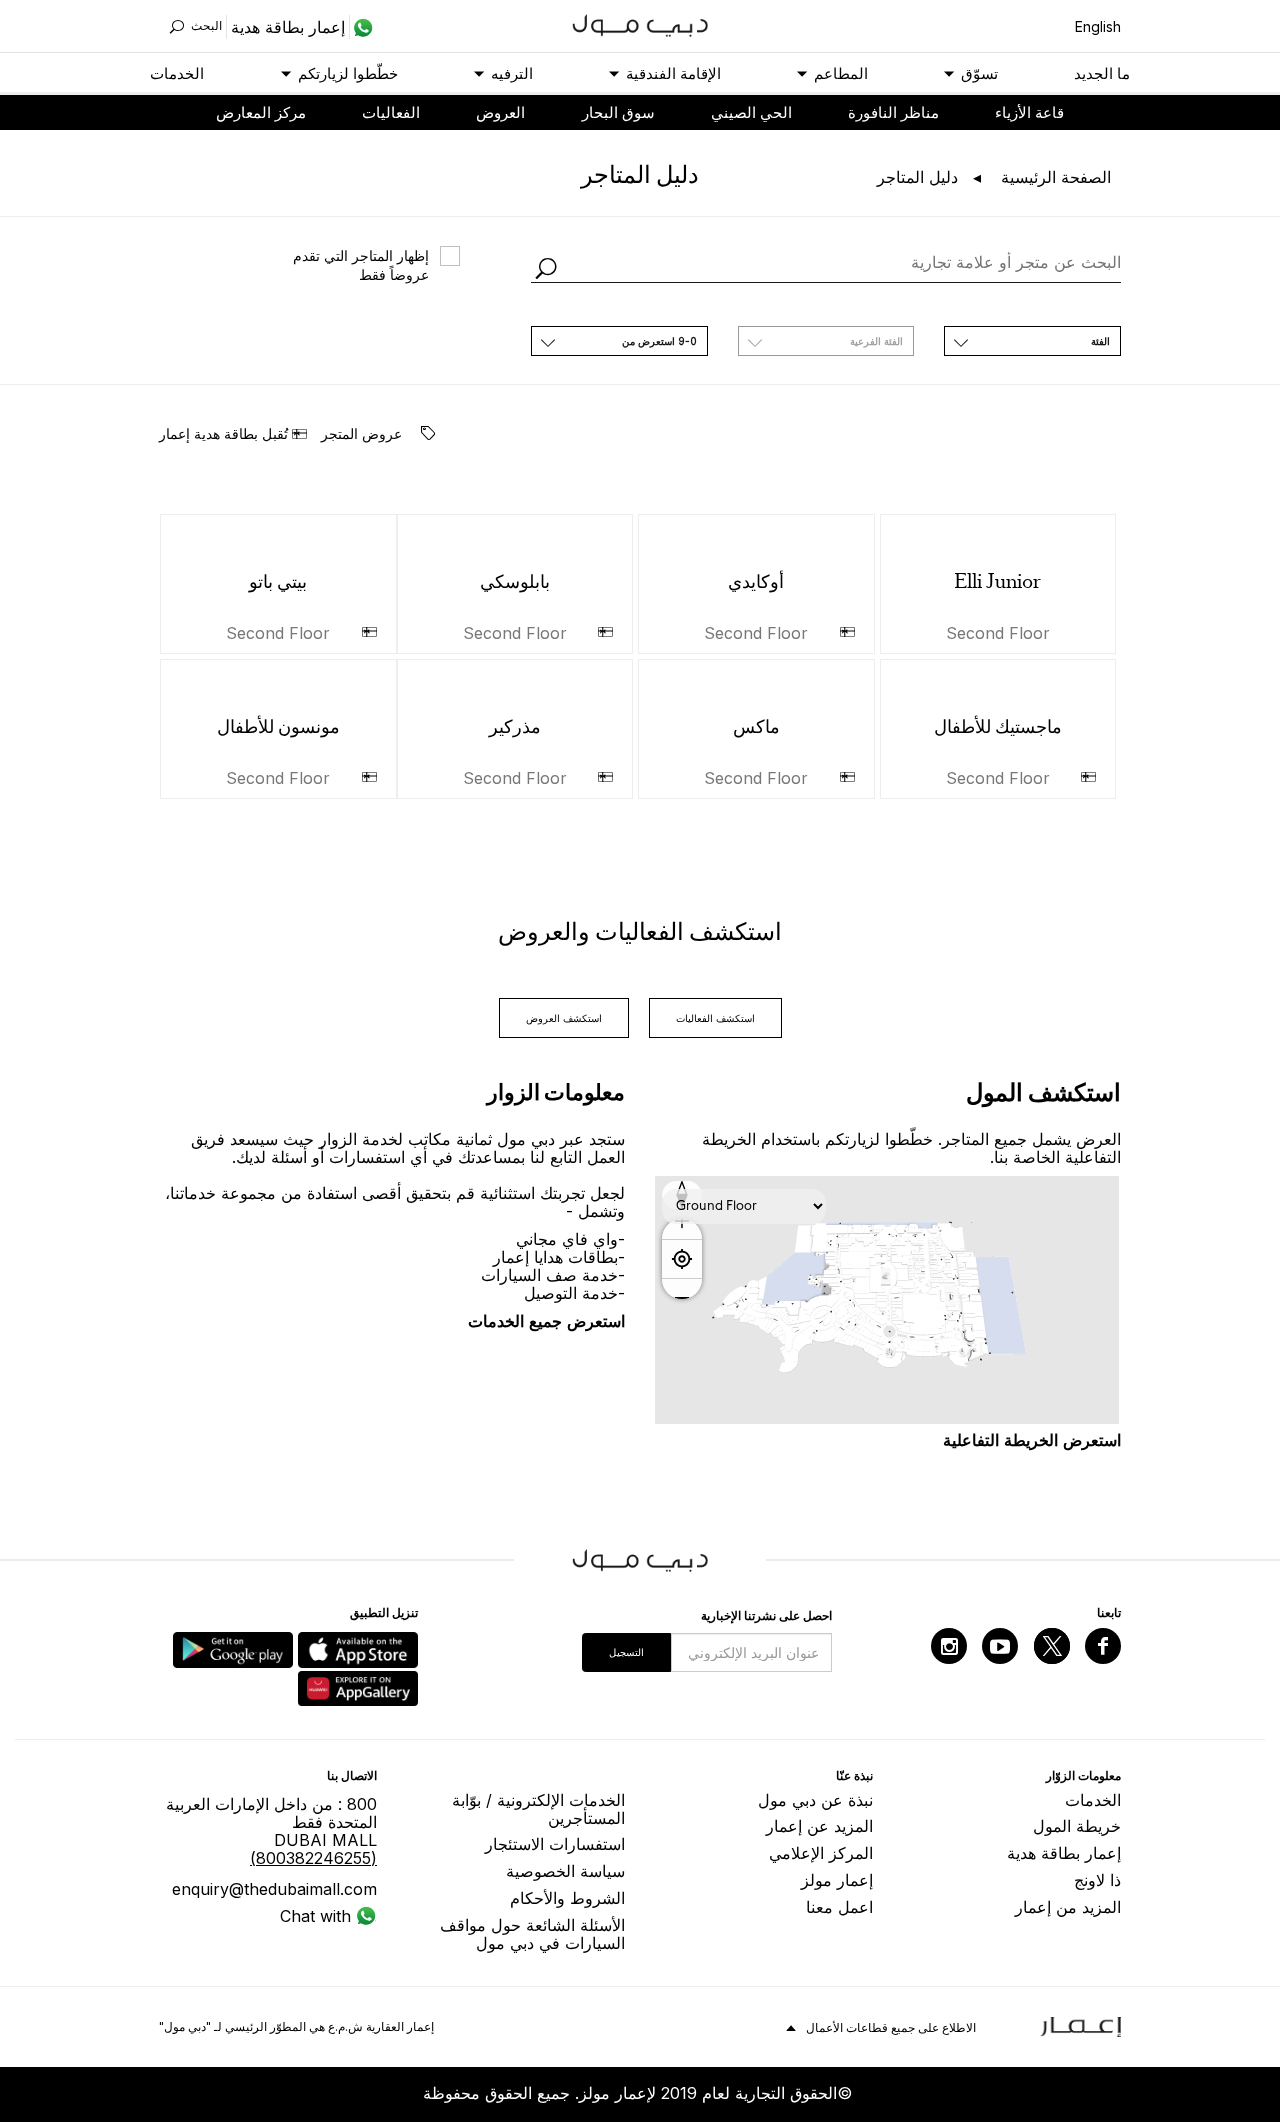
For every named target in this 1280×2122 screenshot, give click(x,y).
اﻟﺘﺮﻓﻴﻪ (512, 73)
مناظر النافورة (893, 112)
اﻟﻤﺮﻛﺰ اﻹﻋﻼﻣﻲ (821, 1853)
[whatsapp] (361, 27)
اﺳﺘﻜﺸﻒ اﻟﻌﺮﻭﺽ (564, 1018)
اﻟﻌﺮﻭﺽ (500, 112)
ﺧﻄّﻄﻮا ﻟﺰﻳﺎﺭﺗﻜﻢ (348, 73)
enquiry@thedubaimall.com (274, 1889)
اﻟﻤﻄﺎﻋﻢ (841, 73)
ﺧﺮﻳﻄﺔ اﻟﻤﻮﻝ (1077, 1826)
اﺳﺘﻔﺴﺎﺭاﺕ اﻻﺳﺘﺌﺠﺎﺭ (555, 1844)
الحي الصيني (751, 112)
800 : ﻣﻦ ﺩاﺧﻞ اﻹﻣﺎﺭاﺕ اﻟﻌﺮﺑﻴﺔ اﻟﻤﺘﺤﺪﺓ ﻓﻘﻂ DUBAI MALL (271, 1831)
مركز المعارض (261, 112)
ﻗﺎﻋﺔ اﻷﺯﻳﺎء (1029, 112)
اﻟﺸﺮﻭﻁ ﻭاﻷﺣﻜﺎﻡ (567, 1898)
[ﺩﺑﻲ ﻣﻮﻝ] (640, 23)
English (1098, 26)
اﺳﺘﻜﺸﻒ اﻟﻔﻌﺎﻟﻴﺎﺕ (715, 1018)
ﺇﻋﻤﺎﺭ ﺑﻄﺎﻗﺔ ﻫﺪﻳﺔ (1064, 1853)
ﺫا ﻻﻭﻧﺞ (1097, 1880)
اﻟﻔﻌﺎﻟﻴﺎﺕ (391, 112)
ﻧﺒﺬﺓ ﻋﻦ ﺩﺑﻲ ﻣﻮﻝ (815, 1800)
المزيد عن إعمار (819, 1826)
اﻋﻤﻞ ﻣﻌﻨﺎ (839, 1907)
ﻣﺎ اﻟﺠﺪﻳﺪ (1102, 73)
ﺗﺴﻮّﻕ (979, 73)
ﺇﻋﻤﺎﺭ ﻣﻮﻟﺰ (837, 1880)
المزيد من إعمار (1068, 1907)
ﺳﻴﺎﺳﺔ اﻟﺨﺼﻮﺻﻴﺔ (565, 1871)
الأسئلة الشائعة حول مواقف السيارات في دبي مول (532, 1934)
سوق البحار (618, 112)
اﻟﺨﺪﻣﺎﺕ (177, 73)
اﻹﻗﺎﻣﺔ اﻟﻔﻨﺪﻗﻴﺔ (673, 73)
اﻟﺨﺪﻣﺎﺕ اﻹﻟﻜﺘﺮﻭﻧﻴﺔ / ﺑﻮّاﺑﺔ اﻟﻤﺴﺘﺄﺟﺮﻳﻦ (538, 1809)
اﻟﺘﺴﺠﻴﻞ (626, 1652)
